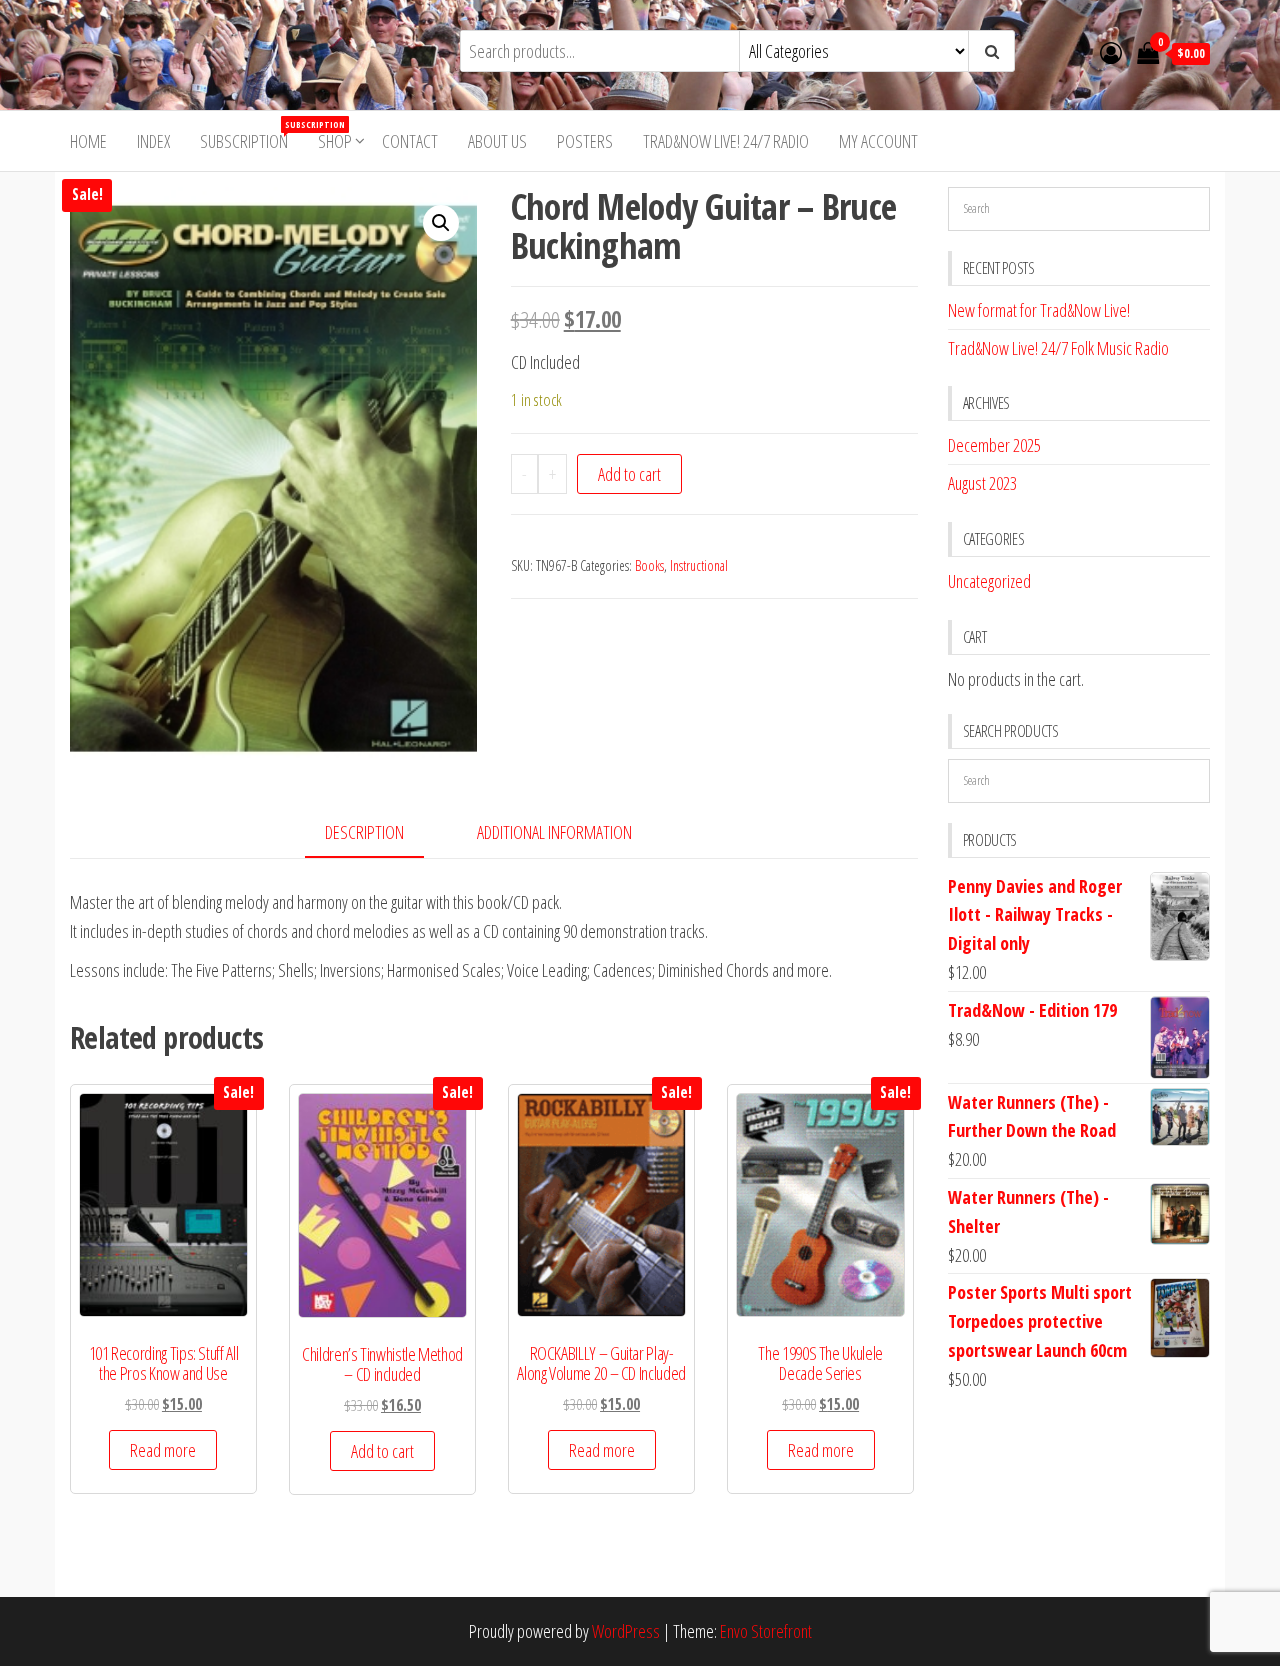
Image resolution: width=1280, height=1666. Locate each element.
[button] (441, 223)
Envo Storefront (766, 1631)
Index (153, 141)
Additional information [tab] (554, 832)
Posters (585, 141)
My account (878, 141)
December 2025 (994, 445)
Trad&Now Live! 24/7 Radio (726, 141)
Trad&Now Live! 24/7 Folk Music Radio (1058, 348)
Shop (335, 141)
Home (88, 141)
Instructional (699, 565)
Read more (163, 1450)
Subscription (251, 135)
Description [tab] (364, 832)
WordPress (626, 1631)
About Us (497, 141)
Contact (410, 141)
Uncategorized (989, 581)
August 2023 (982, 483)
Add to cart (629, 474)
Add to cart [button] (382, 1451)
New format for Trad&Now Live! (1039, 310)
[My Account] (1111, 52)
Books (649, 565)
